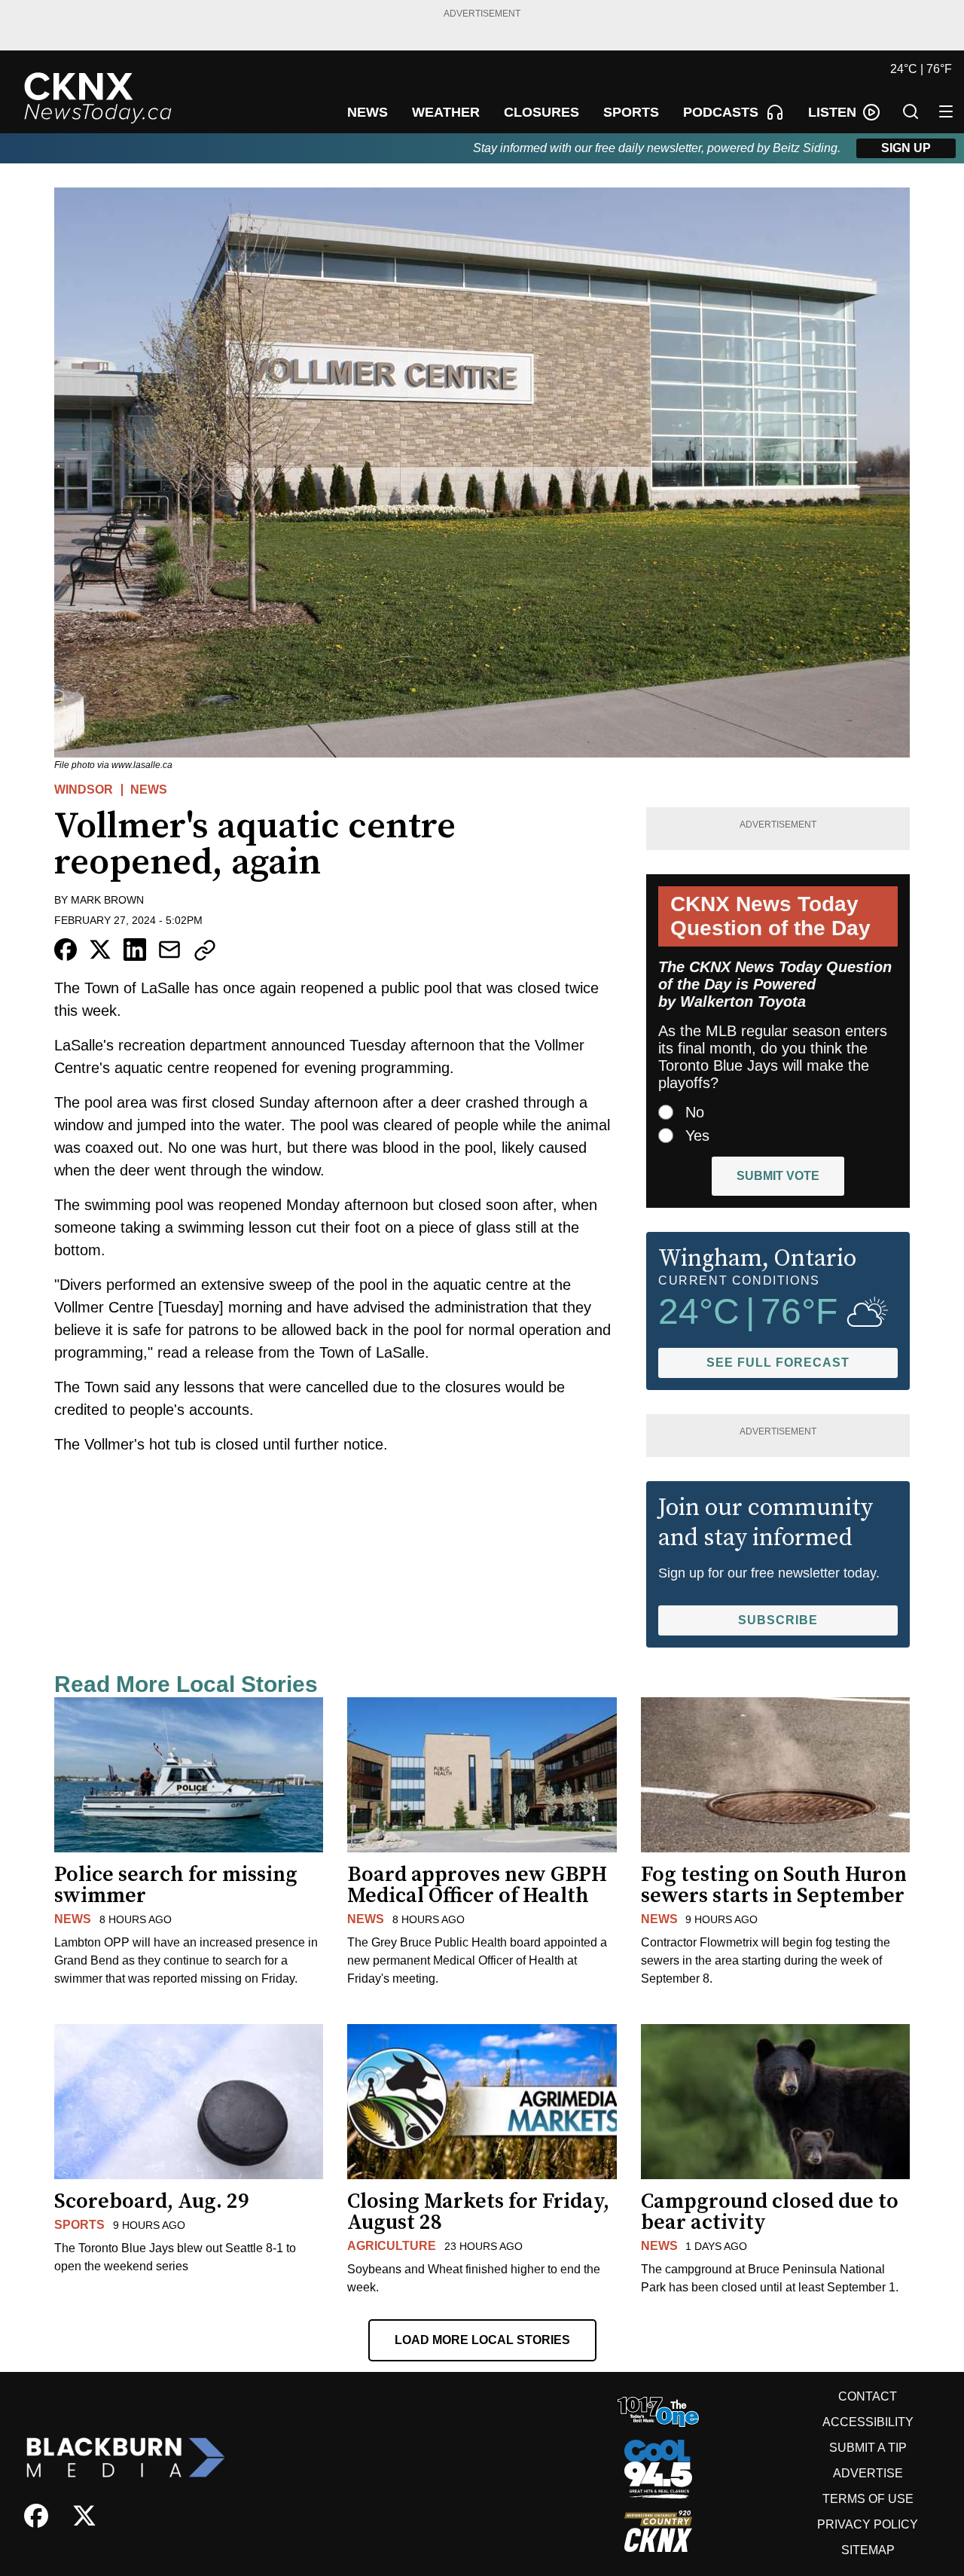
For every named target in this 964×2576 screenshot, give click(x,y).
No (695, 1112)
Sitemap (868, 2550)
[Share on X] (100, 950)
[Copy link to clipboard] (205, 950)
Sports (79, 2225)
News (149, 790)
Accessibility (868, 2422)
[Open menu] (946, 111)
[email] (169, 950)
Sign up (906, 148)
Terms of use (868, 2499)
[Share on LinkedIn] (135, 950)
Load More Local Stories (482, 2340)
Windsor (84, 790)
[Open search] (911, 111)
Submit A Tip (868, 2448)
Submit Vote (778, 1176)
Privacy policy (868, 2524)
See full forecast (778, 1363)
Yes (697, 1136)
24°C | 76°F (921, 69)
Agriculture (392, 2246)
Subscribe (778, 1620)
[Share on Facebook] (66, 950)
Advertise (868, 2473)
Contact (868, 2396)
